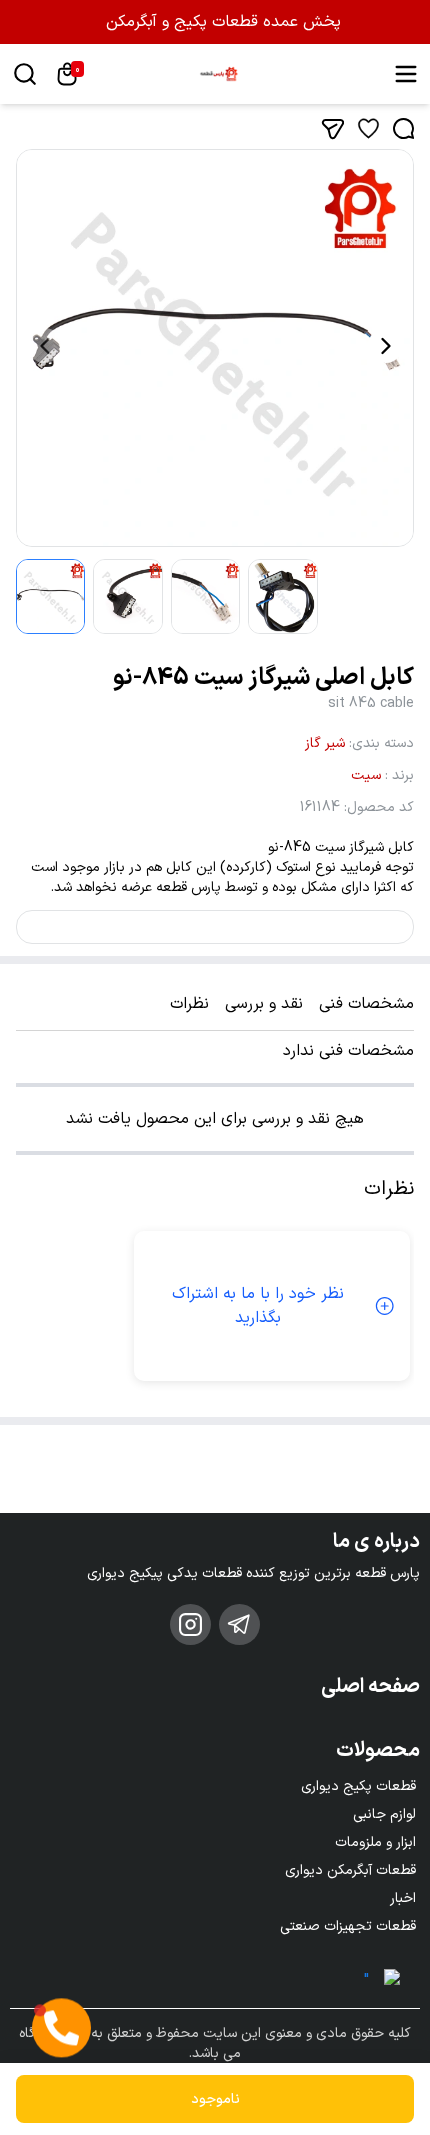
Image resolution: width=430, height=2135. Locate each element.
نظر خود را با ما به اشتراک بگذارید (258, 1306)
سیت (366, 775)
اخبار (403, 1898)
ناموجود (215, 2099)
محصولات (378, 1751)
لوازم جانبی (384, 1814)
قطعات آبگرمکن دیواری (350, 1870)
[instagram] (190, 1624)
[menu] (406, 74)
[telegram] (239, 1624)
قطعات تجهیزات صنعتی (348, 1926)
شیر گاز (325, 743)
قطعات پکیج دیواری (358, 1786)
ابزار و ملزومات (375, 1842)
